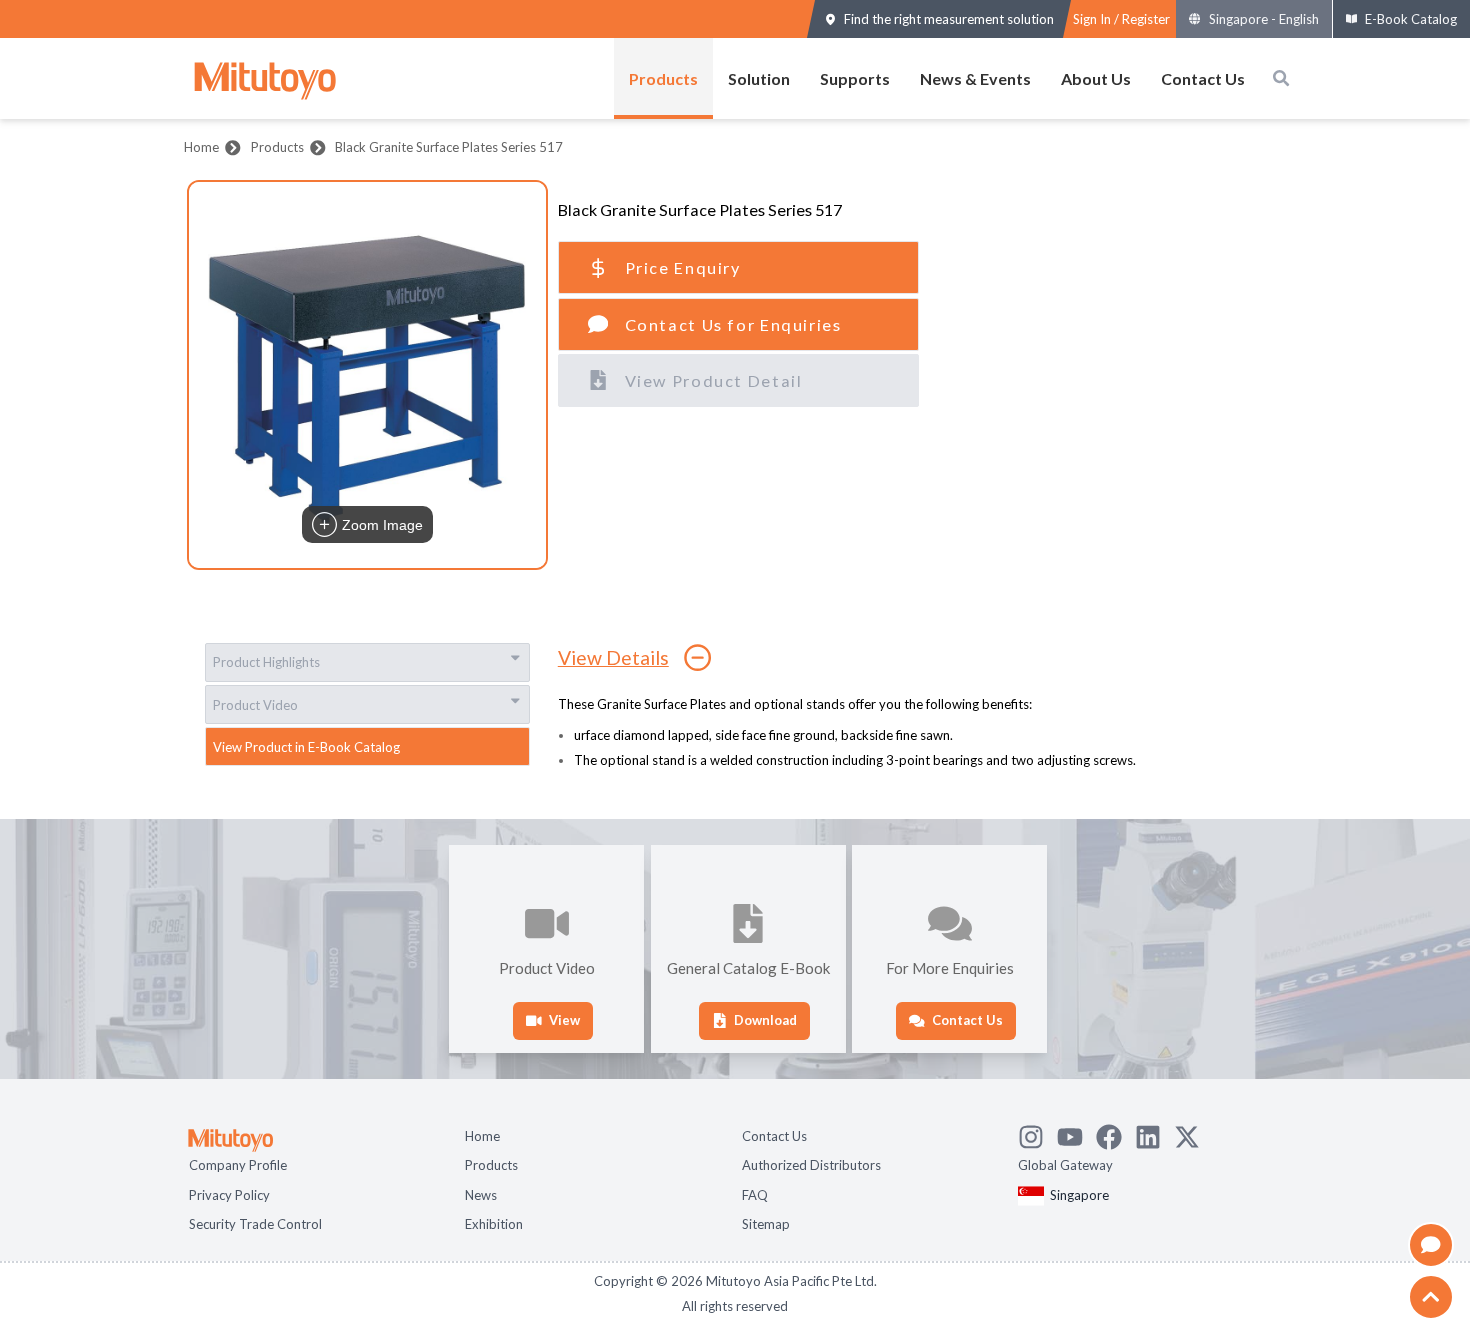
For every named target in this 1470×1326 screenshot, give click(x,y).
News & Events (975, 78)
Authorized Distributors (811, 1163)
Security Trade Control (255, 1222)
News (481, 1193)
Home (201, 147)
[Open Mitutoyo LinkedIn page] (1154, 1132)
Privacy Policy (229, 1193)
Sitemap (766, 1222)
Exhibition (494, 1222)
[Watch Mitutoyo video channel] (1076, 1132)
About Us (1096, 78)
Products (663, 78)
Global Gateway (1065, 1163)
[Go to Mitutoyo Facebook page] (1115, 1132)
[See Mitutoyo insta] (1037, 1132)
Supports (855, 78)
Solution (759, 78)
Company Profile (238, 1163)
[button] (367, 375)
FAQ (755, 1193)
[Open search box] (1281, 78)
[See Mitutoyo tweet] (1193, 1132)
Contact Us (1203, 78)
